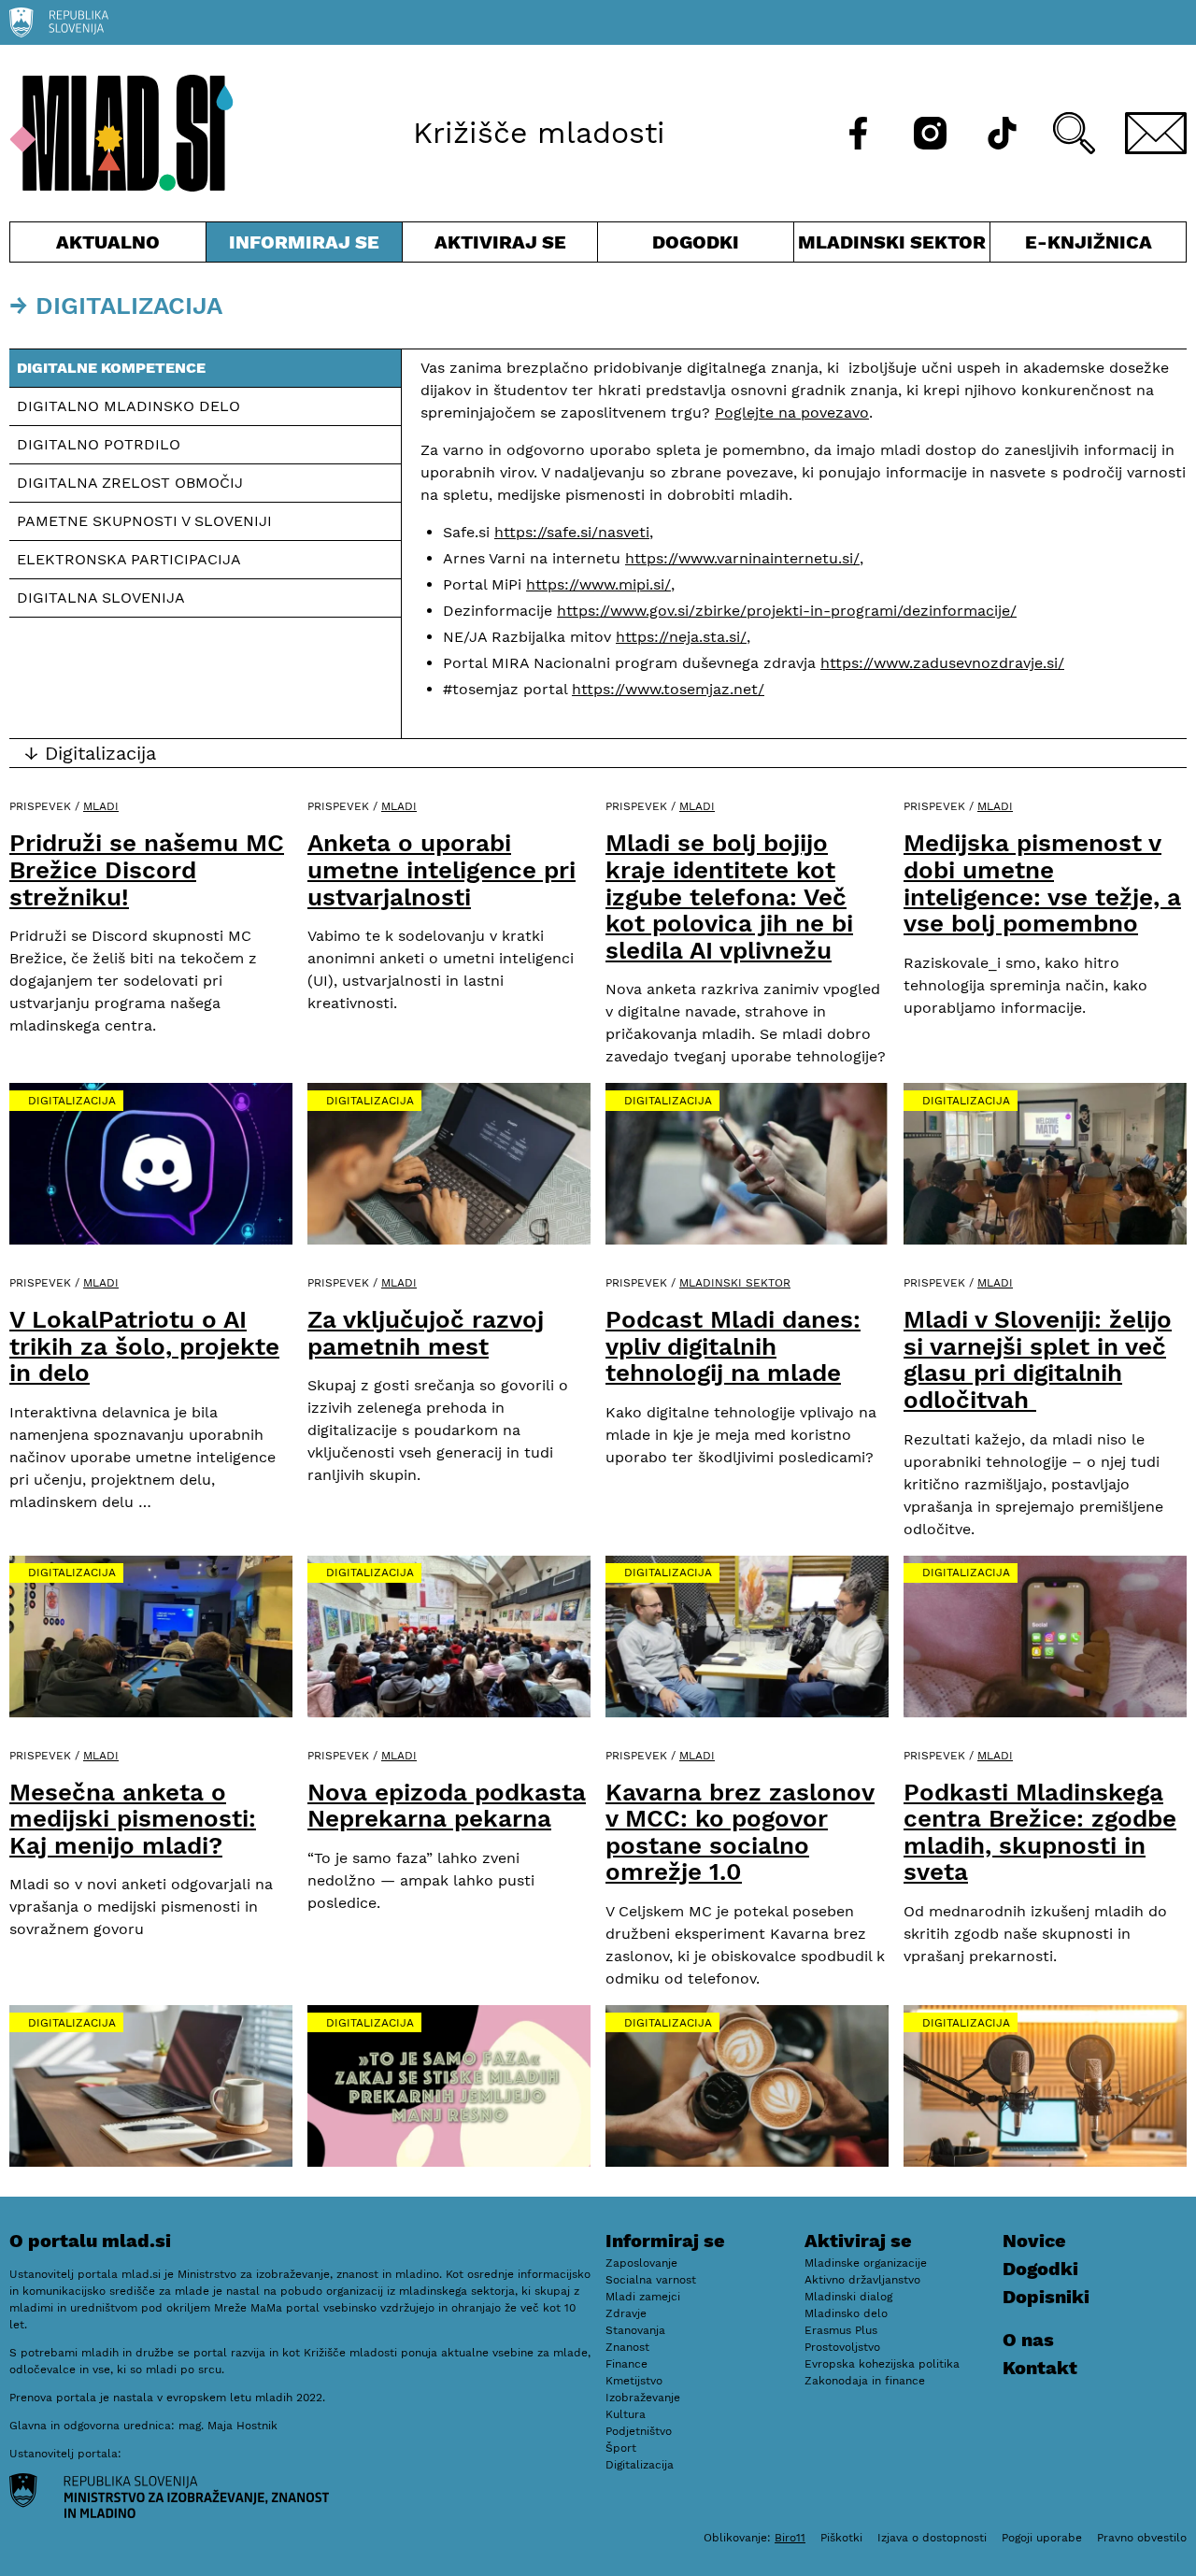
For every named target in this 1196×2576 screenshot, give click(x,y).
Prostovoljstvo (842, 2347)
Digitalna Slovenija (101, 598)
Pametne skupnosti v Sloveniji (144, 521)
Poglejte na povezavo (792, 413)
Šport (621, 2448)
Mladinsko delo (846, 2313)
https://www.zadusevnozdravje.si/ (942, 663)
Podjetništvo (639, 2431)
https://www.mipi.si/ (598, 584)
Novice (1034, 2241)
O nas (1028, 2340)
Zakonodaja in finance (865, 2381)
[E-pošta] (1156, 133)
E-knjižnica (1089, 242)
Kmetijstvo (634, 2381)
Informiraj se (304, 246)
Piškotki (841, 2538)
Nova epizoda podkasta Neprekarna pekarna (447, 1806)
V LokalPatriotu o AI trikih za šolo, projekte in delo (144, 1346)
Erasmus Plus (841, 2330)
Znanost (627, 2347)
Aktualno (112, 246)
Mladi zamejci (643, 2297)
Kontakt (1040, 2368)
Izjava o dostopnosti (932, 2538)
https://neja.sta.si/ (681, 637)
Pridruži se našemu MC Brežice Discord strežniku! (147, 869)
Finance (626, 2364)
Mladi (101, 806)
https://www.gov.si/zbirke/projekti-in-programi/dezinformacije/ (787, 611)
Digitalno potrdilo (99, 444)
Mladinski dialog (848, 2297)
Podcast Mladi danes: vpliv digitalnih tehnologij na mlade (733, 1346)
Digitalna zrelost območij (130, 483)
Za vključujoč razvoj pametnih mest (426, 1333)
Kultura (626, 2414)
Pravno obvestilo (1142, 2538)
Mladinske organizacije (866, 2263)
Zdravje (626, 2313)
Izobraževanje (643, 2398)
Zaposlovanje (641, 2263)
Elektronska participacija (129, 559)
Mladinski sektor (892, 246)
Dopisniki (1046, 2297)
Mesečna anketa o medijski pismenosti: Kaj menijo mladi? (133, 1819)
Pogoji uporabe (1042, 2538)
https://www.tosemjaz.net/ (668, 689)
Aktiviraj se (500, 246)
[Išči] (1074, 133)
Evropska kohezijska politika (882, 2364)
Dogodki (696, 242)
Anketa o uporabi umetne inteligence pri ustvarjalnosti (441, 869)
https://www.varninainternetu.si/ (742, 558)
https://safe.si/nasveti (572, 532)
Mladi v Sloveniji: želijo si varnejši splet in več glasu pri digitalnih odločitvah (1038, 1359)
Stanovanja (635, 2330)
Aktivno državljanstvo (862, 2280)
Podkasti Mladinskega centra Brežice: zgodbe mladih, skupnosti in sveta (1040, 1832)
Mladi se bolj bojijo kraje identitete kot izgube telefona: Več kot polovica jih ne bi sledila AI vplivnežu (729, 896)
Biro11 (790, 2538)
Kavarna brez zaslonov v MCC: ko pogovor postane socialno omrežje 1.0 (740, 1832)
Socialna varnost (651, 2280)
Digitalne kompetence (111, 368)
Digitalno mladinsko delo (131, 406)
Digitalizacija (72, 1101)
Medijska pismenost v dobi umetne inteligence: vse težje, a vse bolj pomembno (1042, 883)
